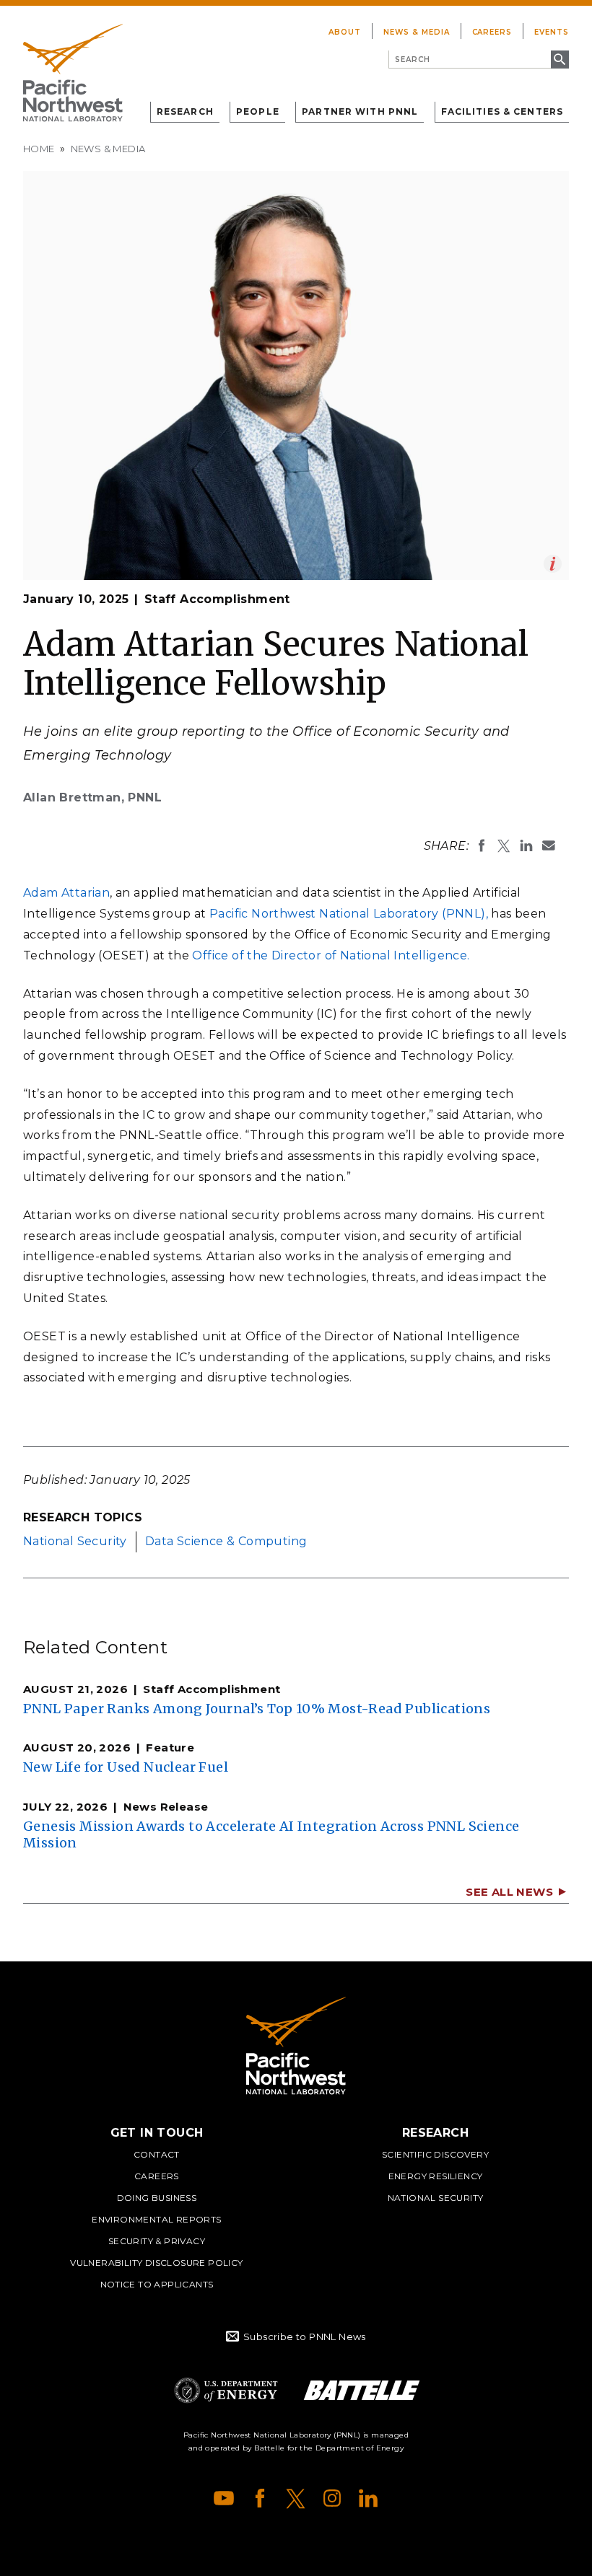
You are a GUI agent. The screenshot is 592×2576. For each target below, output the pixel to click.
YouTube (224, 2498)
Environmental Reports (156, 2219)
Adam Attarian (66, 893)
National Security (75, 1541)
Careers (492, 32)
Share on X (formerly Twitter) (504, 845)
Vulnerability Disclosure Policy (156, 2263)
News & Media (417, 32)
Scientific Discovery (435, 2154)
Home (39, 149)
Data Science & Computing (226, 1541)
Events (552, 32)
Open (553, 564)
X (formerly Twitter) (296, 2498)
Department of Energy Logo (226, 2390)
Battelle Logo (362, 2390)
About (345, 32)
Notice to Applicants (157, 2284)
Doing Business (157, 2198)
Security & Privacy (157, 2241)
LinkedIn (368, 2498)
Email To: (549, 845)
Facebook (260, 2498)
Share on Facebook (482, 845)
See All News (509, 1892)
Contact (157, 2154)
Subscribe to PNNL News (305, 2337)
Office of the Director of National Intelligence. (331, 955)
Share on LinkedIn (526, 845)
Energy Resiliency (436, 2176)
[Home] (73, 73)
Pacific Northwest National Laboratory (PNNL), (349, 914)
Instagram (332, 2498)
